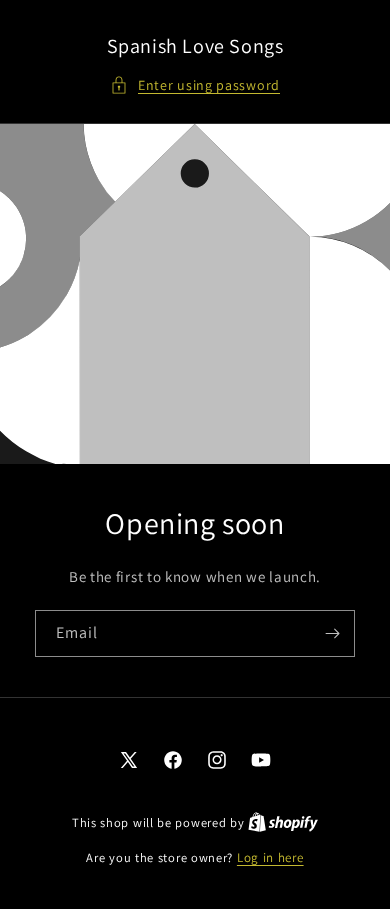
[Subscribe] (332, 633)
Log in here (270, 857)
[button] (195, 85)
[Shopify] (283, 822)
